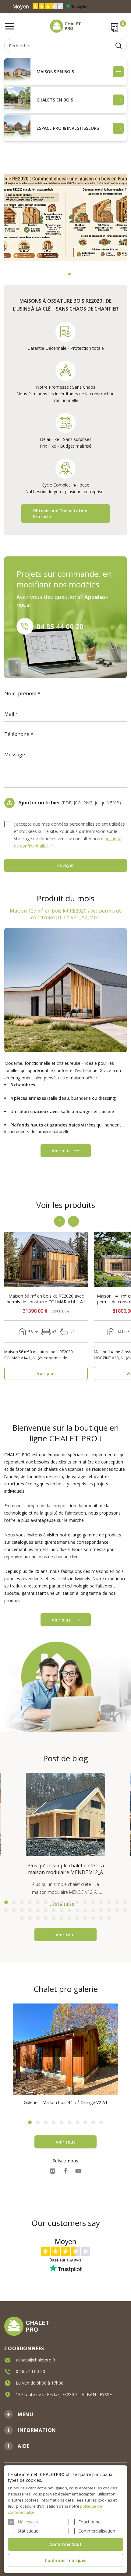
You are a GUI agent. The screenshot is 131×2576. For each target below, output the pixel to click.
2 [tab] (69, 274)
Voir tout (65, 1935)
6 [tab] (46, 1902)
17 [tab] (6, 1910)
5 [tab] (38, 1902)
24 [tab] (62, 1910)
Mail (9, 714)
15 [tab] (117, 1902)
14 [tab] (109, 1902)
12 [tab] (93, 1902)
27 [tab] (85, 1910)
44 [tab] (109, 1918)
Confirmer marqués (65, 2560)
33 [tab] (22, 1918)
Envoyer (66, 865)
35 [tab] (38, 1918)
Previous (59, 1221)
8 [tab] (62, 1902)
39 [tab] (69, 1918)
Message (15, 755)
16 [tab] (125, 1902)
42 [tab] (93, 1918)
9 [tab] (69, 1902)
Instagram (53, 2171)
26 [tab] (77, 1910)
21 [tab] (38, 1910)
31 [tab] (117, 1910)
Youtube (78, 2171)
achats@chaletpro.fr (36, 2360)
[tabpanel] (65, 218)
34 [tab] (30, 1918)
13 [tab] (101, 1902)
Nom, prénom (20, 693)
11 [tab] (85, 1902)
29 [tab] (101, 1910)
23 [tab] (54, 1910)
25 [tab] (69, 1910)
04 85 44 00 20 (60, 626)
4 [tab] (30, 1902)
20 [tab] (30, 1910)
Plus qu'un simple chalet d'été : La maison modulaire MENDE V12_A (66, 1869)
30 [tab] (109, 1910)
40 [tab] (77, 1918)
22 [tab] (46, 1910)
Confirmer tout (65, 2544)
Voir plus (61, 1151)
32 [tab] (125, 1910)
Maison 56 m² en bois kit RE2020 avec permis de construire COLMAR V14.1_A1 (46, 1299)
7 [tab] (54, 1902)
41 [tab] (85, 1918)
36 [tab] (46, 1918)
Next (73, 1221)
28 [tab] (93, 1910)
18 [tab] (14, 1910)
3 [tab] (22, 1902)
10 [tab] (77, 1902)
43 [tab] (101, 1918)
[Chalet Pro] (65, 26)
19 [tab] (22, 1910)
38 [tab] (62, 1918)
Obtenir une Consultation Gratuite (60, 514)
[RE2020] (65, 218)
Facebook (65, 2171)
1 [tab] (62, 274)
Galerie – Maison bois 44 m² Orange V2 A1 (66, 2102)
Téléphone (17, 734)
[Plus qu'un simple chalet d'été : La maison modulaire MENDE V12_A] (65, 1814)
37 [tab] (54, 1918)
